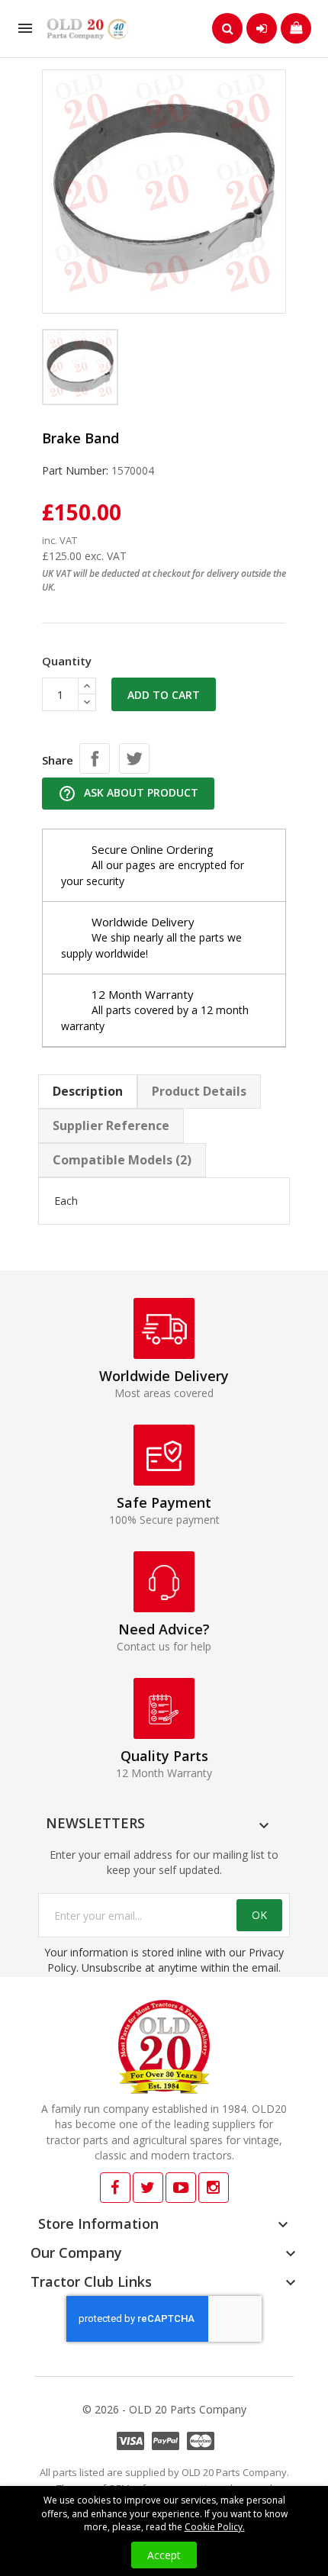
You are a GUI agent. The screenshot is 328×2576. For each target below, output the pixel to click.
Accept (164, 2555)
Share (95, 758)
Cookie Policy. (215, 2527)
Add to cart (164, 695)
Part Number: (75, 470)
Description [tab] (88, 1091)
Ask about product (128, 794)
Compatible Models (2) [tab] (122, 1160)
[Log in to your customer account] (262, 28)
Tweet (134, 758)
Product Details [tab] (199, 1091)
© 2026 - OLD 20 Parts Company (164, 2409)
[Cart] (296, 28)
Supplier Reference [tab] (111, 1125)
